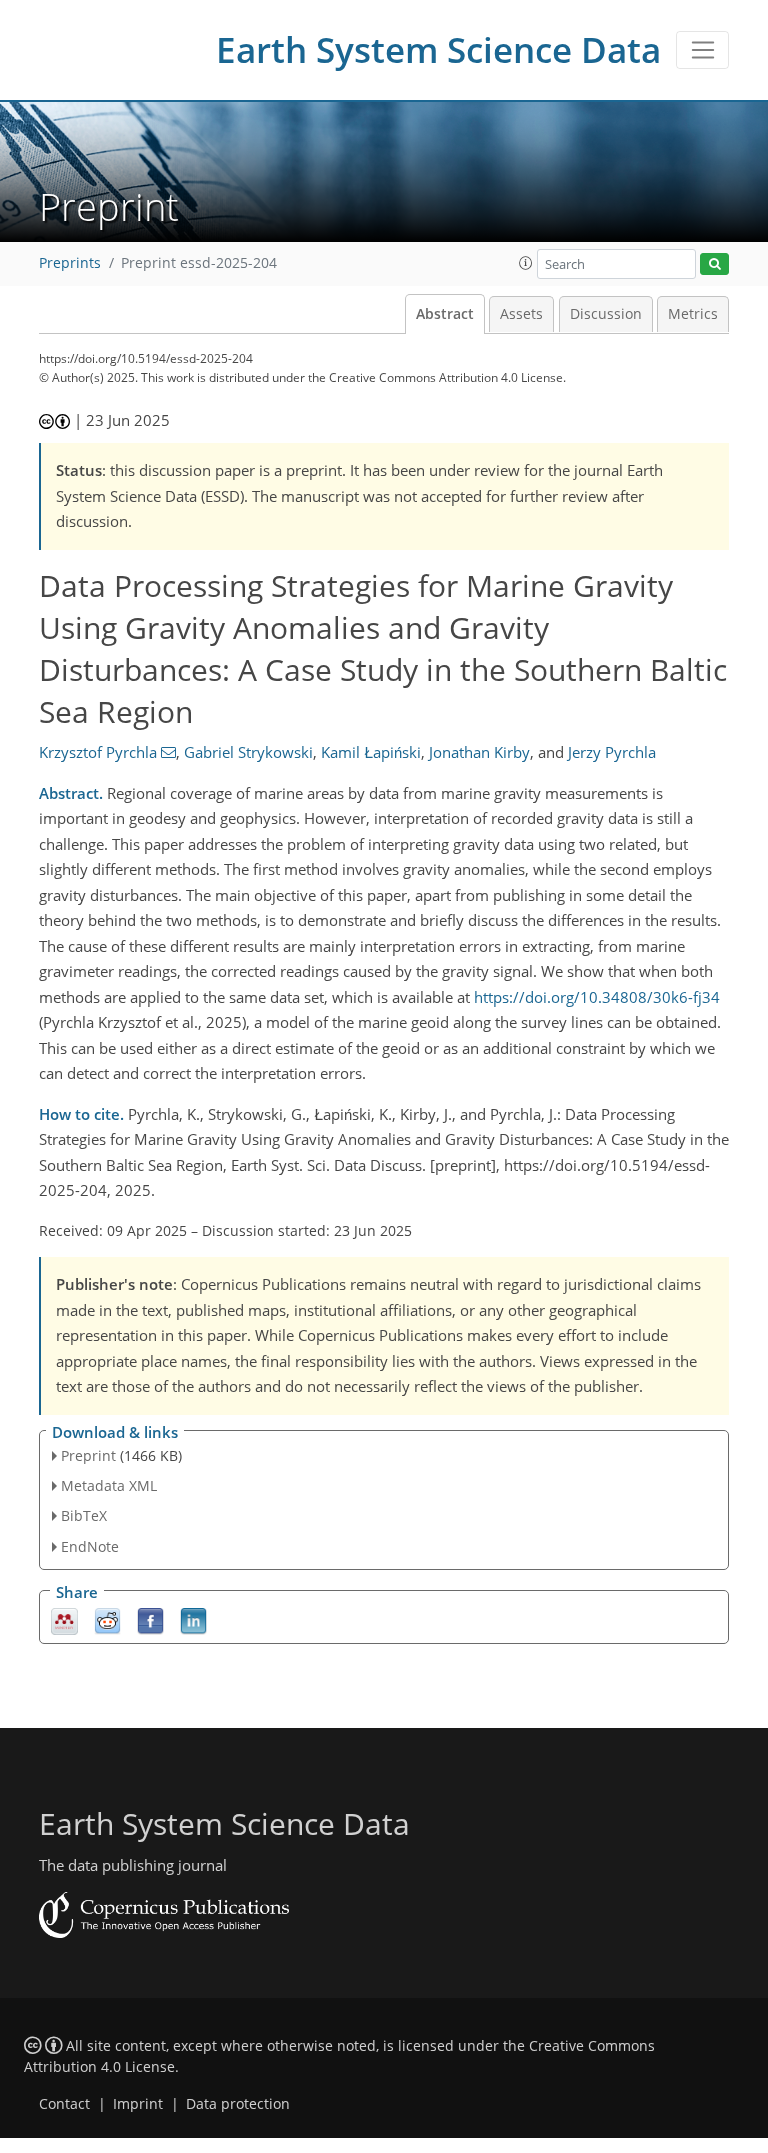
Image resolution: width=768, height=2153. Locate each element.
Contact (64, 2104)
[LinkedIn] (193, 1619)
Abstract (445, 314)
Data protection (238, 2104)
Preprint (88, 1455)
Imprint (138, 2104)
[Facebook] (150, 1619)
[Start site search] (714, 264)
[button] (526, 263)
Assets (521, 314)
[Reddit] (107, 1619)
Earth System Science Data (438, 49)
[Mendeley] (64, 1619)
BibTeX (84, 1515)
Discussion (606, 314)
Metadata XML (109, 1485)
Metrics (693, 314)
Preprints (70, 263)
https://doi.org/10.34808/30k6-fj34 (597, 997)
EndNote (90, 1546)
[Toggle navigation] (702, 50)
